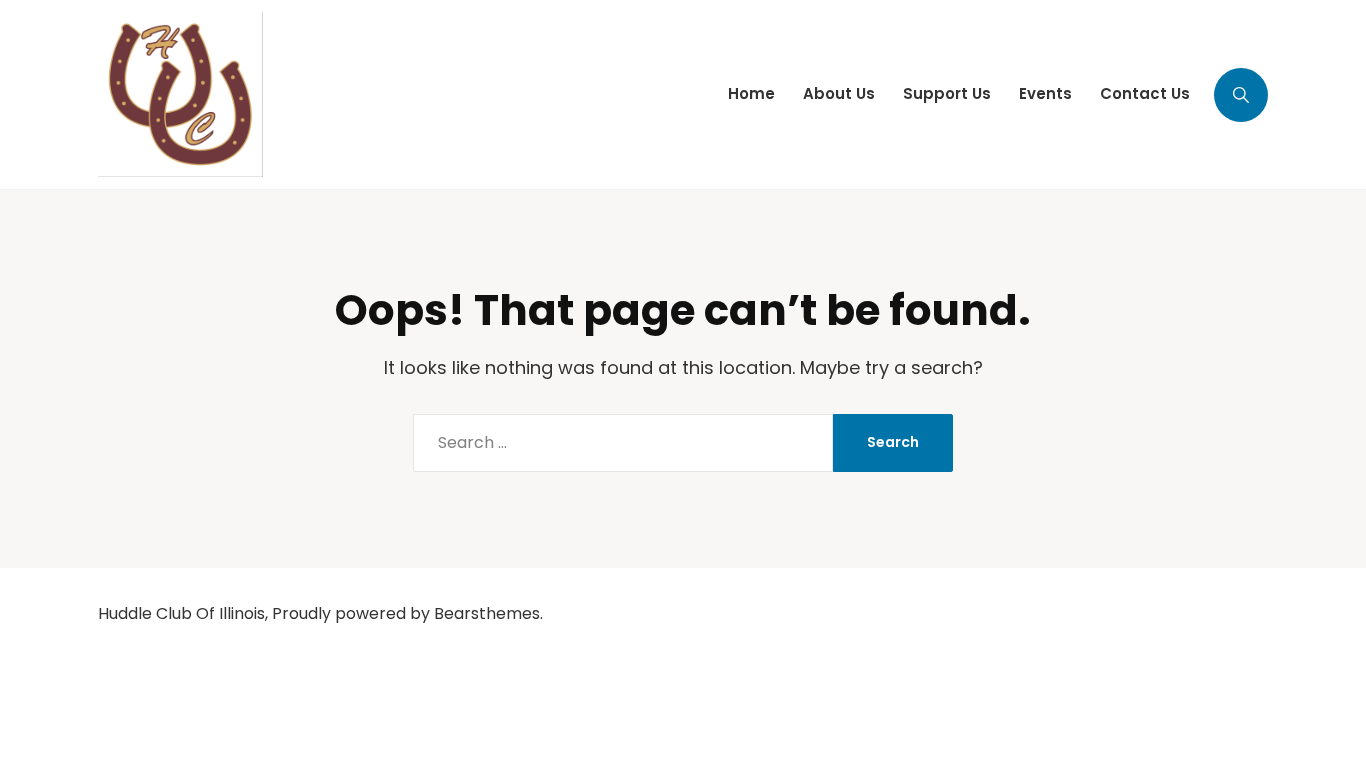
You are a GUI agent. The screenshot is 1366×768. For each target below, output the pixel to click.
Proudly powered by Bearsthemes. (407, 613)
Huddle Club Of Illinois (181, 613)
